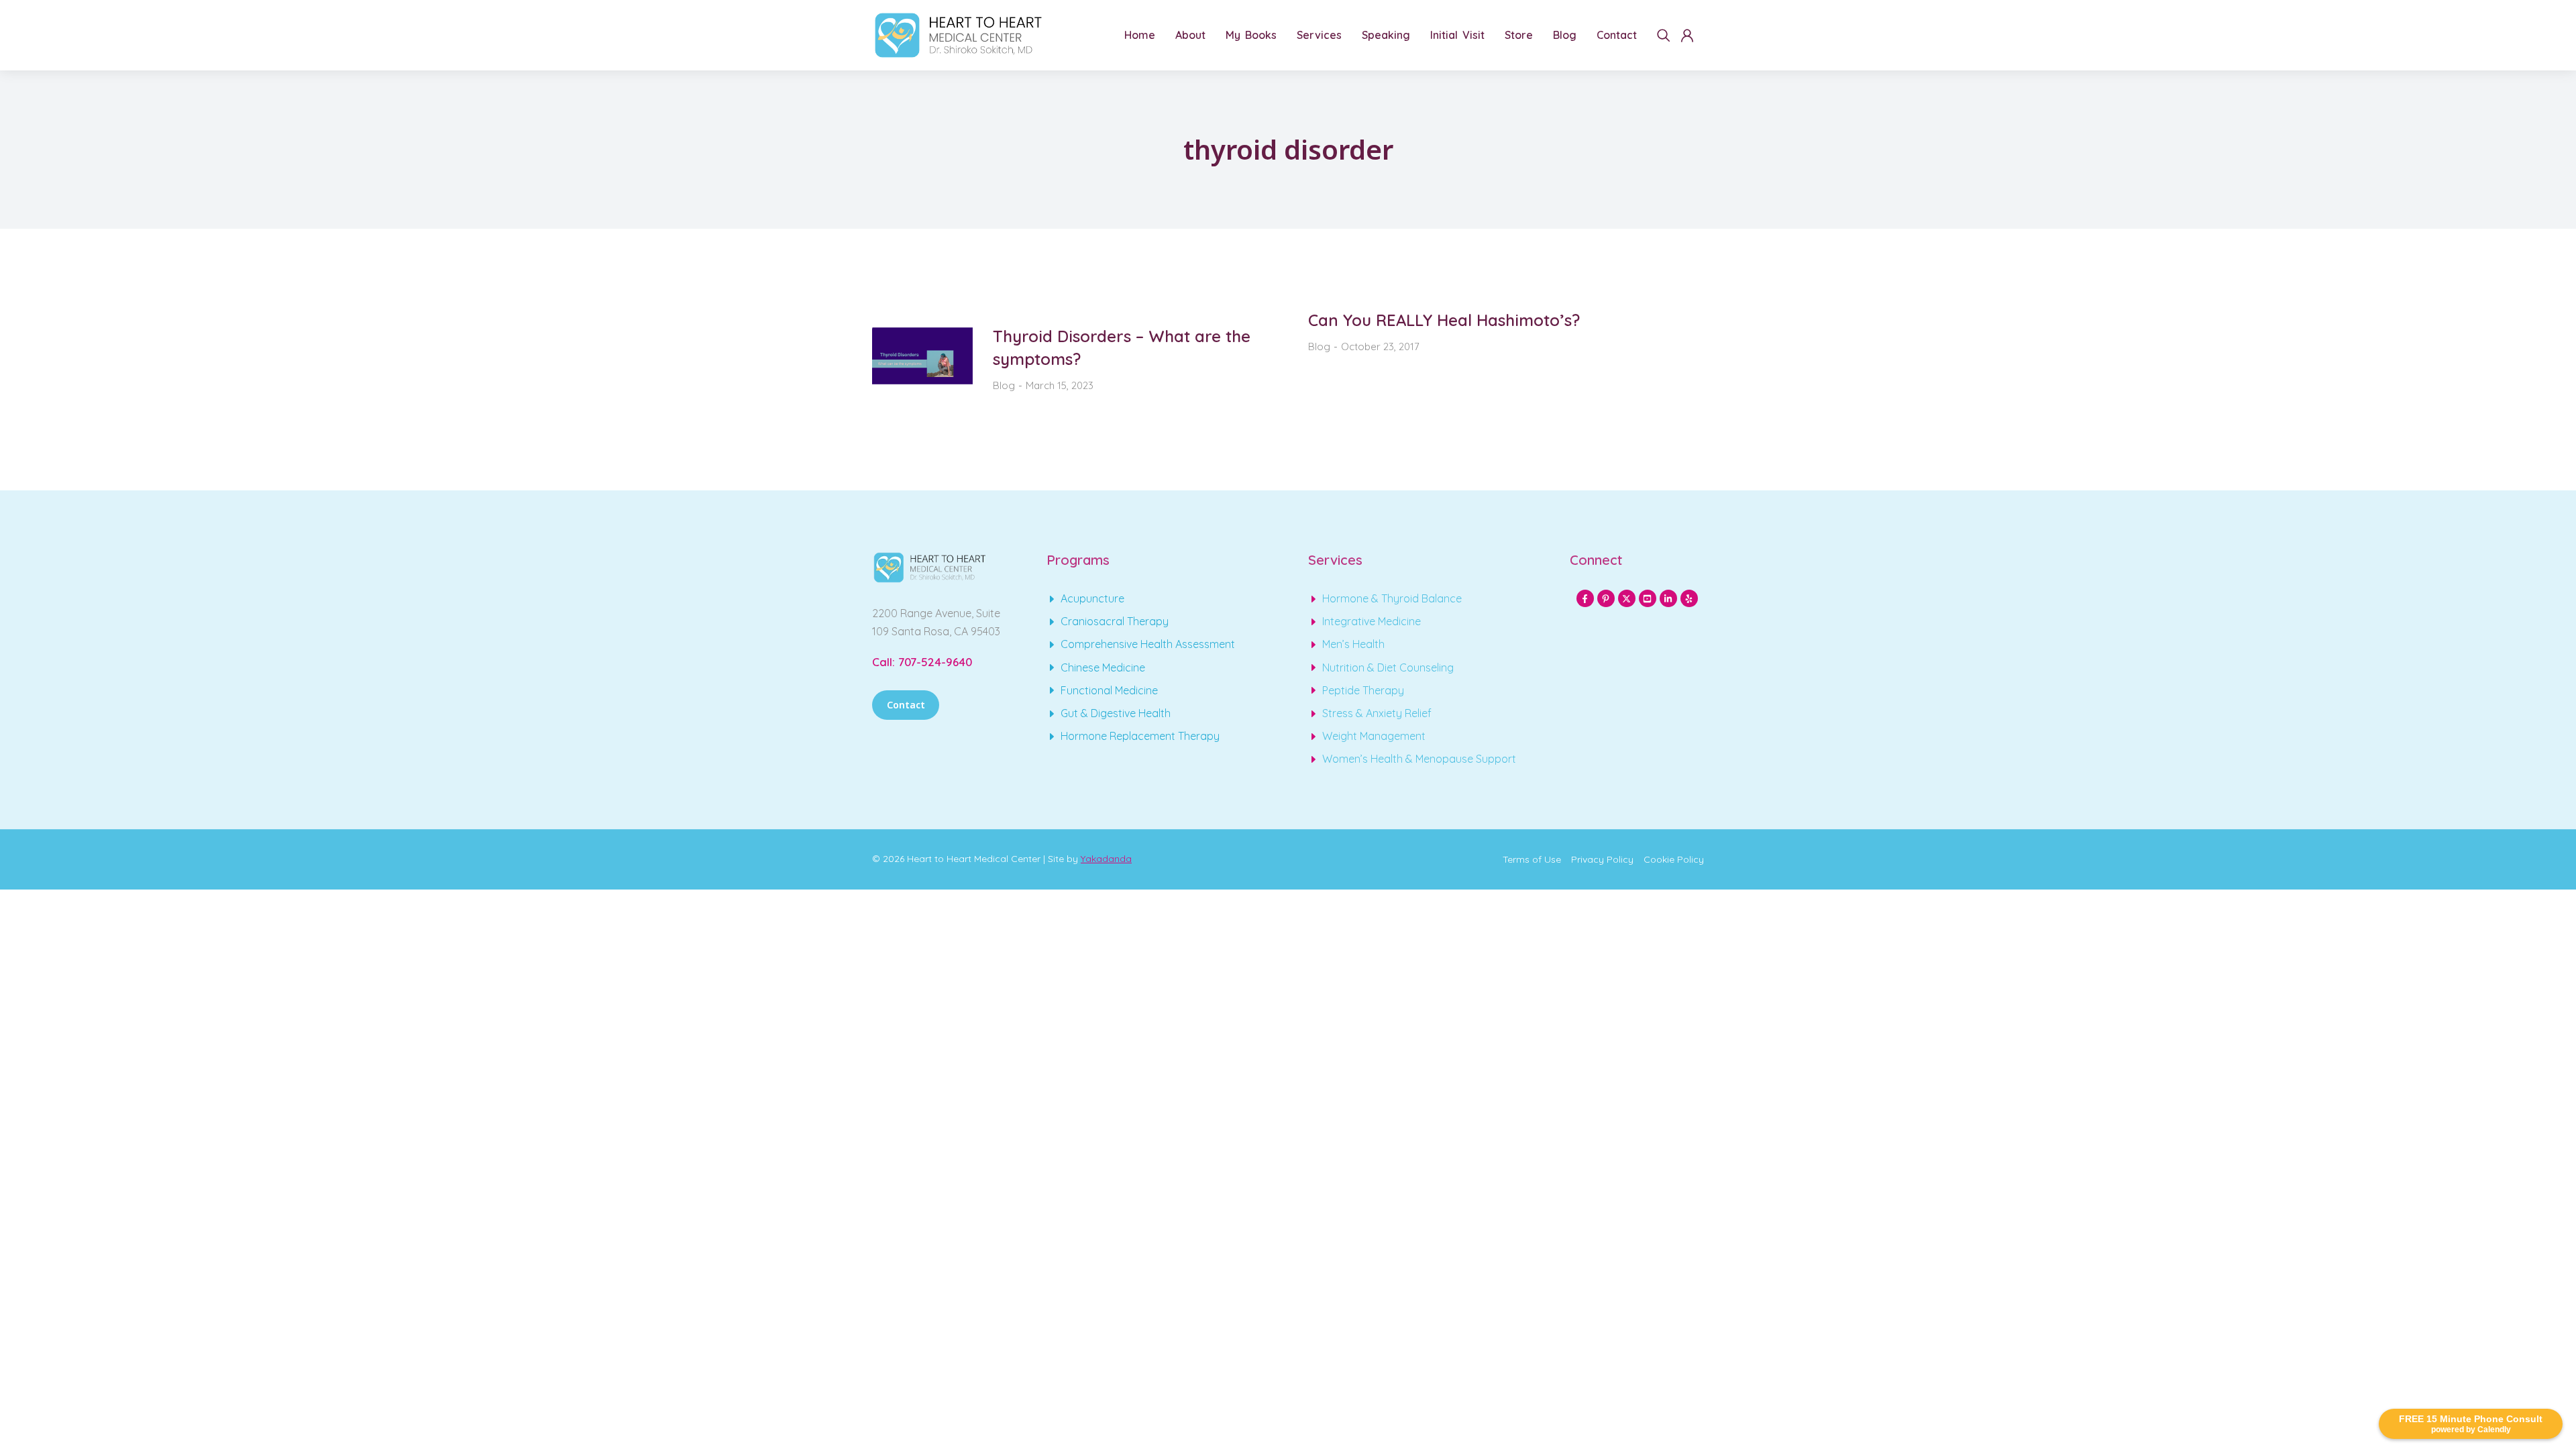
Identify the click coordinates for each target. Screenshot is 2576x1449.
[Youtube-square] (1648, 598)
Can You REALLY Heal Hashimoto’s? (1444, 320)
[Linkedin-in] (1668, 598)
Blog (1004, 385)
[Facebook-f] (1585, 598)
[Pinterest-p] (1606, 598)
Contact (906, 705)
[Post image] (922, 360)
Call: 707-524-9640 (922, 662)
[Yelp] (1689, 598)
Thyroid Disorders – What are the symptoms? (1122, 347)
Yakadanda (1106, 859)
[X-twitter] (1627, 598)
